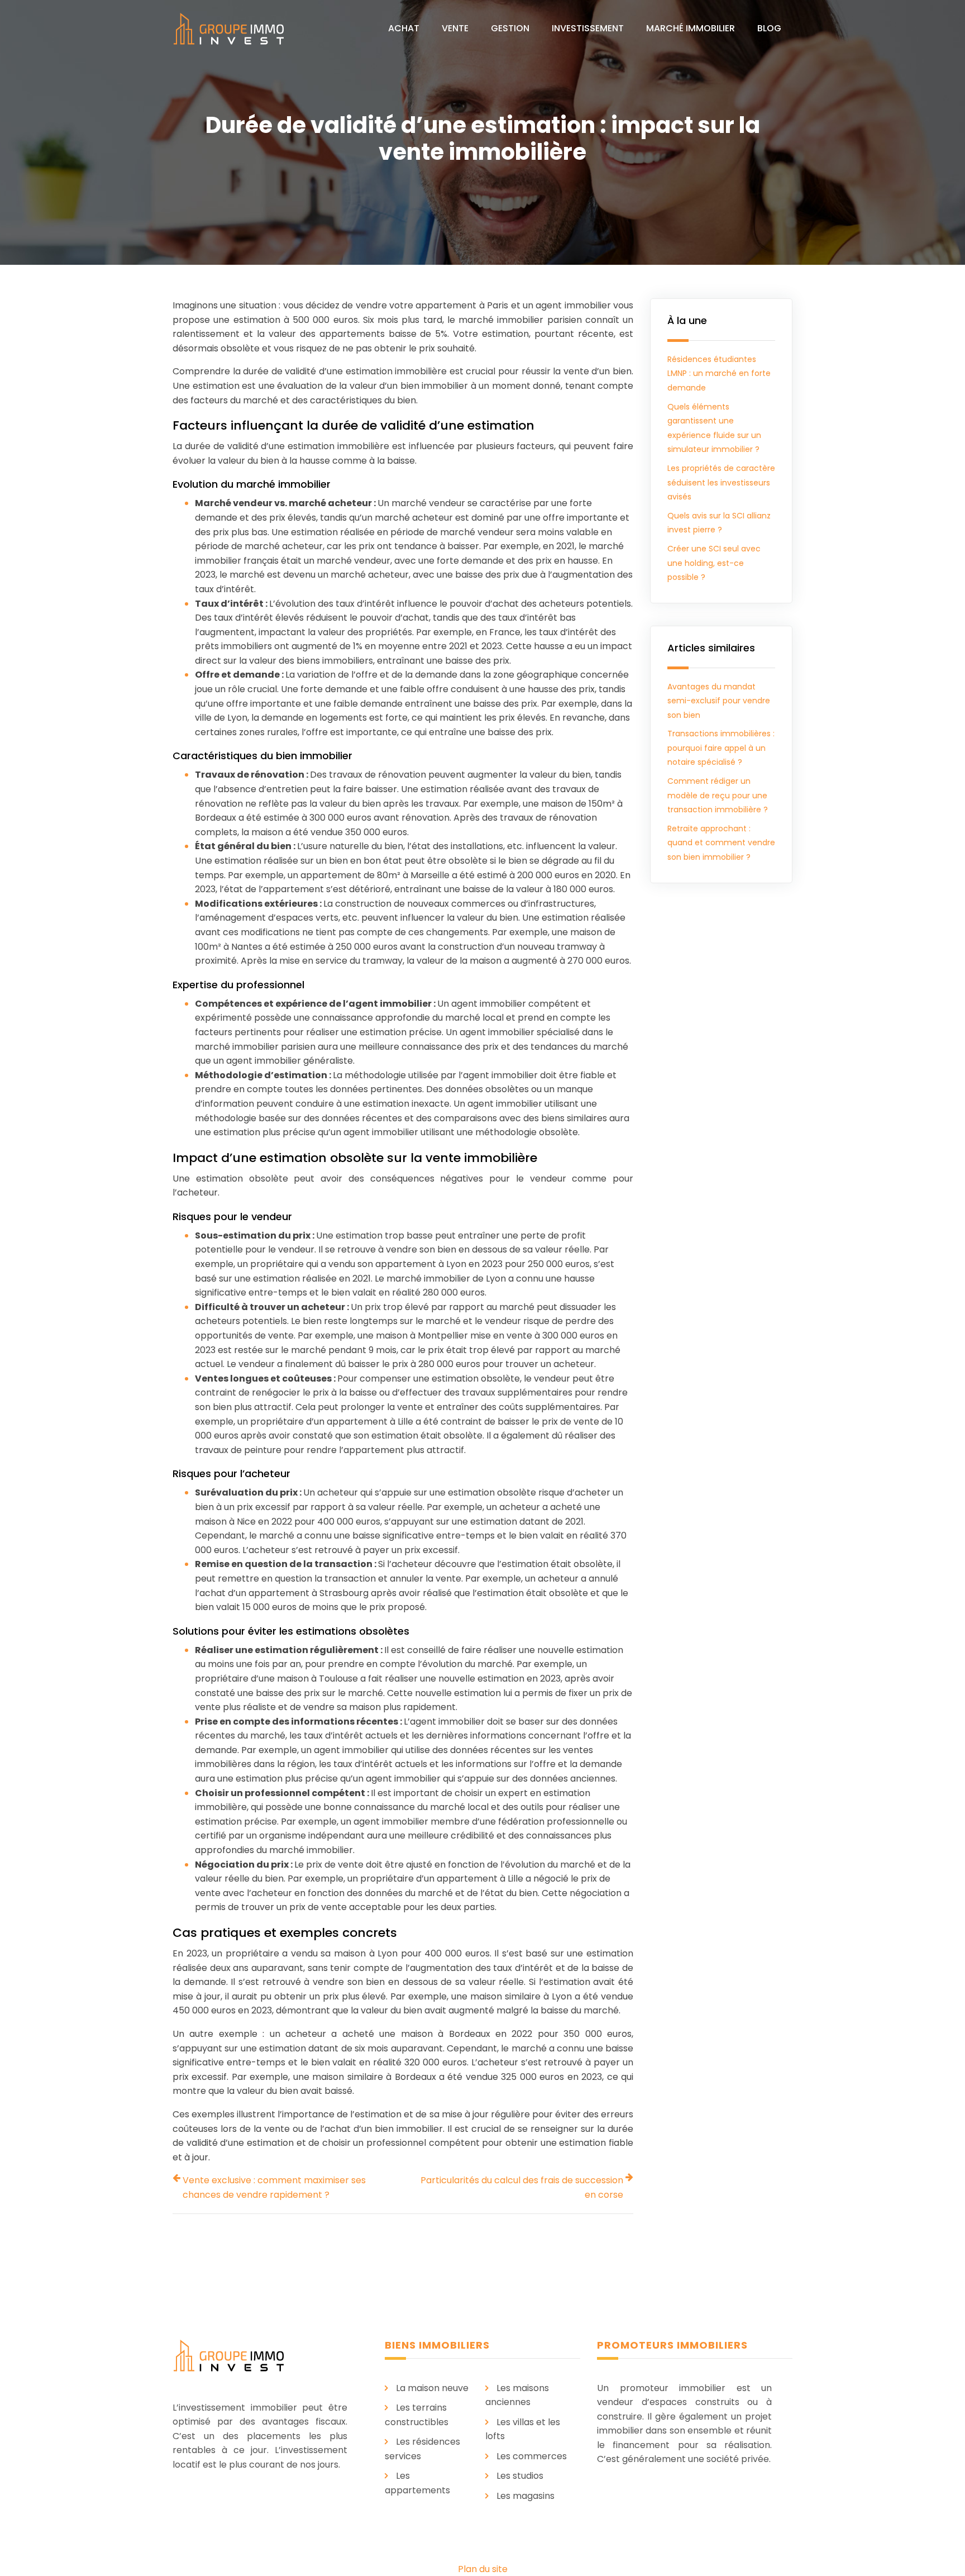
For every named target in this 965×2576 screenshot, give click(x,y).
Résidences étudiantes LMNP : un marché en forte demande (719, 373)
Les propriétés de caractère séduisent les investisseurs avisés (721, 482)
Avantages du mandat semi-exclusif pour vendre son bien (719, 701)
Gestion (510, 28)
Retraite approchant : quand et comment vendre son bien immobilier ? (721, 843)
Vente (455, 28)
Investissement (588, 28)
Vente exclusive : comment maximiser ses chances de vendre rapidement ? (274, 2187)
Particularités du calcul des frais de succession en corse (522, 2187)
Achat (404, 28)
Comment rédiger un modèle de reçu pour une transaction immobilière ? (718, 795)
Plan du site (483, 2569)
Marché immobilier (691, 28)
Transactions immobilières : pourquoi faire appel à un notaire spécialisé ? (721, 748)
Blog (769, 28)
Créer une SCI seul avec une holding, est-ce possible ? (714, 563)
